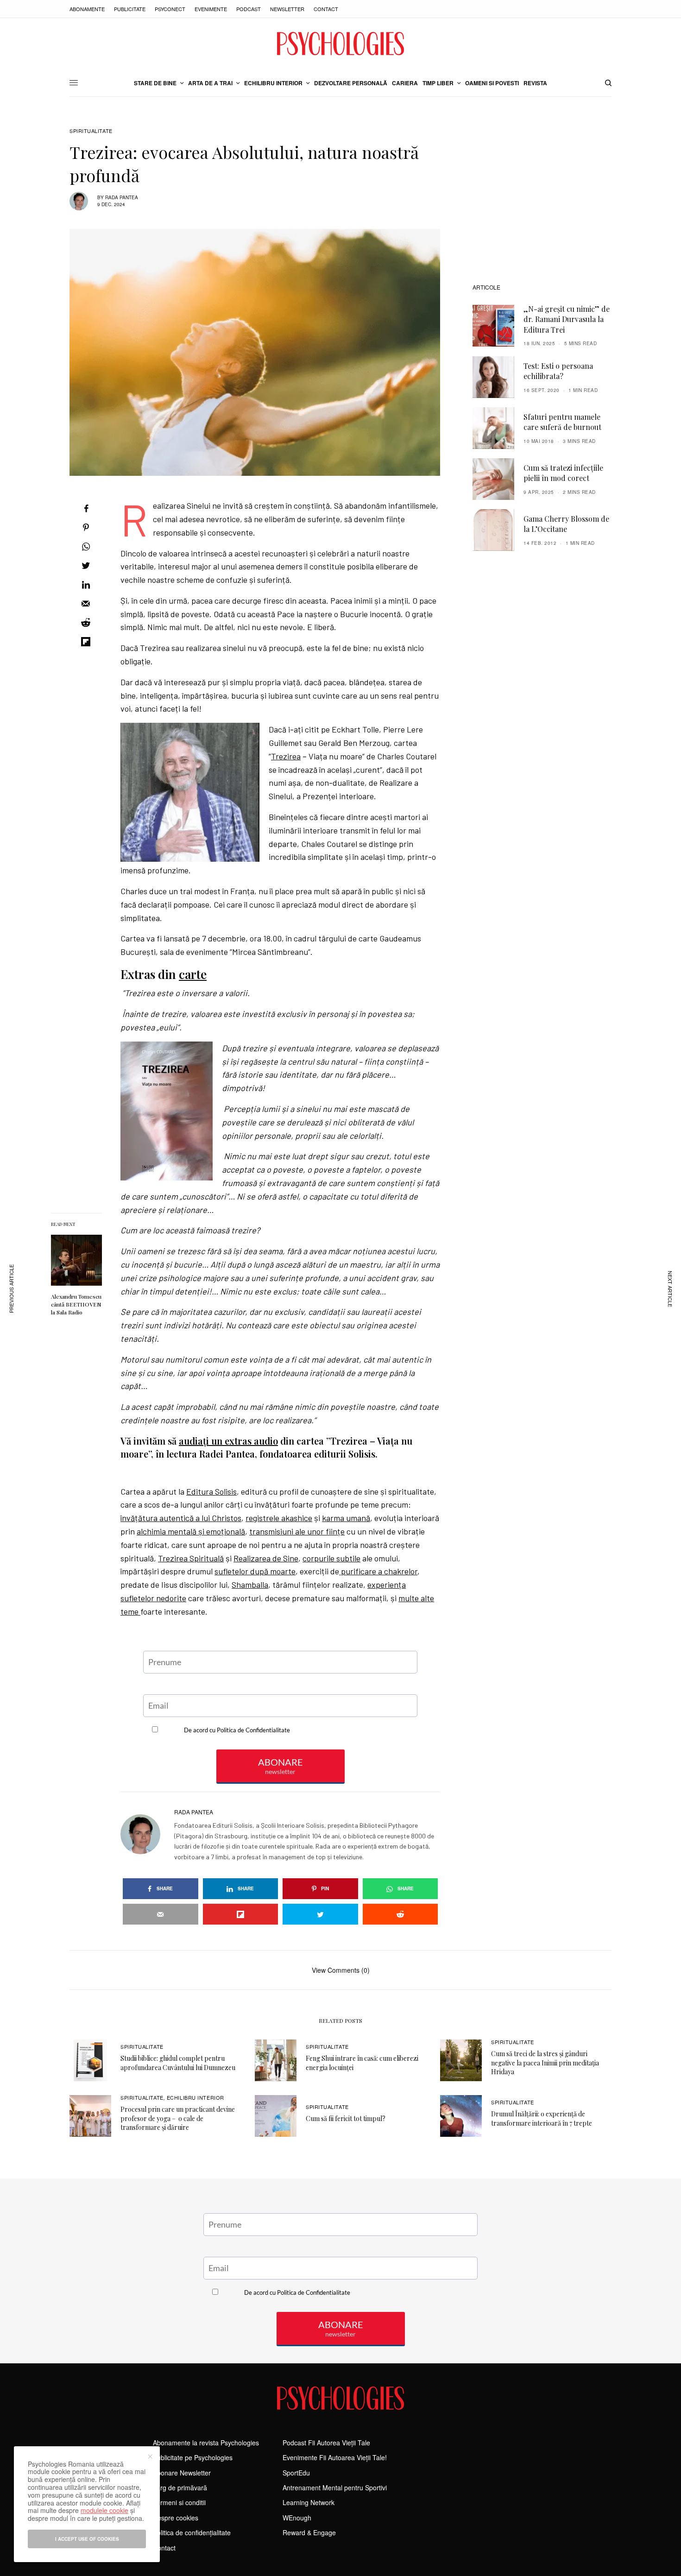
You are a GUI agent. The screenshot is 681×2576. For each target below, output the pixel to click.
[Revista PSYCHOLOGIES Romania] (340, 44)
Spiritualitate (91, 131)
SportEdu (296, 2473)
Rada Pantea (122, 197)
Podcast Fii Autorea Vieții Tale (326, 2443)
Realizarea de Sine (266, 1558)
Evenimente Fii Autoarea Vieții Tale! (335, 2457)
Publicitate (130, 9)
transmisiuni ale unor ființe (297, 1531)
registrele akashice (279, 1518)
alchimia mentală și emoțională (191, 1531)
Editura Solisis (211, 1491)
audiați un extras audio (228, 1441)
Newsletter (287, 9)
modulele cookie (104, 2510)
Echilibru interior (195, 2097)
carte (193, 974)
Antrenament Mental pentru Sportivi (335, 2488)
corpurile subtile (331, 1558)
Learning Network (309, 2502)
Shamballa (250, 1585)
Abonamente (87, 9)
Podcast (249, 9)
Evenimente (211, 9)
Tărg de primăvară (180, 2488)
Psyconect (170, 9)
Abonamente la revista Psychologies (206, 2443)
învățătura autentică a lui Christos (181, 1518)
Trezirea (286, 756)
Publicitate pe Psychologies (193, 2457)
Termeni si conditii (179, 2502)
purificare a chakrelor (378, 1571)
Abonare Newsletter (182, 2473)
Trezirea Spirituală (191, 1558)
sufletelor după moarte (255, 1571)
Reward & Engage (309, 2532)
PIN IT (195, 792)
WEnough (297, 2518)
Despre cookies (176, 2518)
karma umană (346, 1518)
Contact (326, 9)
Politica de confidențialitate (192, 2532)
